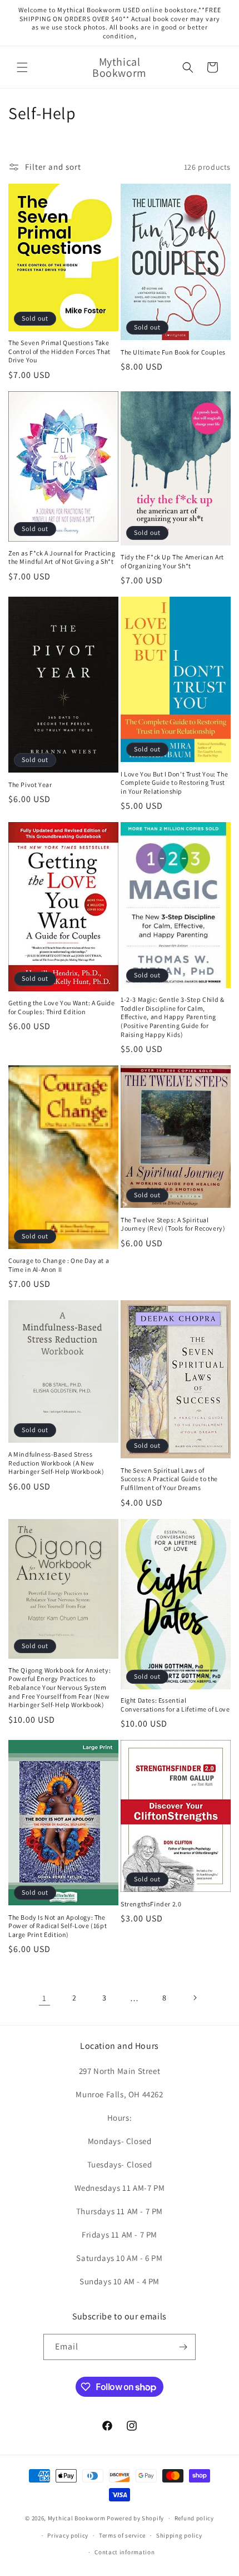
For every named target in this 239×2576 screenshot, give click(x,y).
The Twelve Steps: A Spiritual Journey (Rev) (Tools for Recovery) (173, 1224)
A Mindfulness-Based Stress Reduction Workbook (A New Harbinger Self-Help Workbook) (56, 1463)
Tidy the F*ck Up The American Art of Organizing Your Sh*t (172, 561)
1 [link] (44, 1998)
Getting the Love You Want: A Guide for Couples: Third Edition (61, 1007)
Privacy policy (68, 2535)
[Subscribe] (183, 2347)
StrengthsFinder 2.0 (151, 1904)
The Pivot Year (30, 785)
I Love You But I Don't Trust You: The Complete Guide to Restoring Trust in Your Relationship (174, 783)
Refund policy (194, 2518)
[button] (22, 67)
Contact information (125, 2552)
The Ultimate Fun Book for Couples (173, 352)
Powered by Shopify (135, 2518)
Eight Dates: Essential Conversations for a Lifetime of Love (175, 1705)
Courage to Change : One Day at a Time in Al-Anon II (59, 1265)
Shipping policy (179, 2535)
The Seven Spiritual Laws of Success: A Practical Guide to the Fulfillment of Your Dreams (169, 1479)
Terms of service (122, 2535)
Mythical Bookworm (77, 2518)
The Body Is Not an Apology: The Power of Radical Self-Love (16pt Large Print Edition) (58, 1926)
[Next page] (195, 1998)
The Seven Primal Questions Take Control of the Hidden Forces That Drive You (59, 351)
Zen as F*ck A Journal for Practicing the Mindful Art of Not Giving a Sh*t (62, 557)
